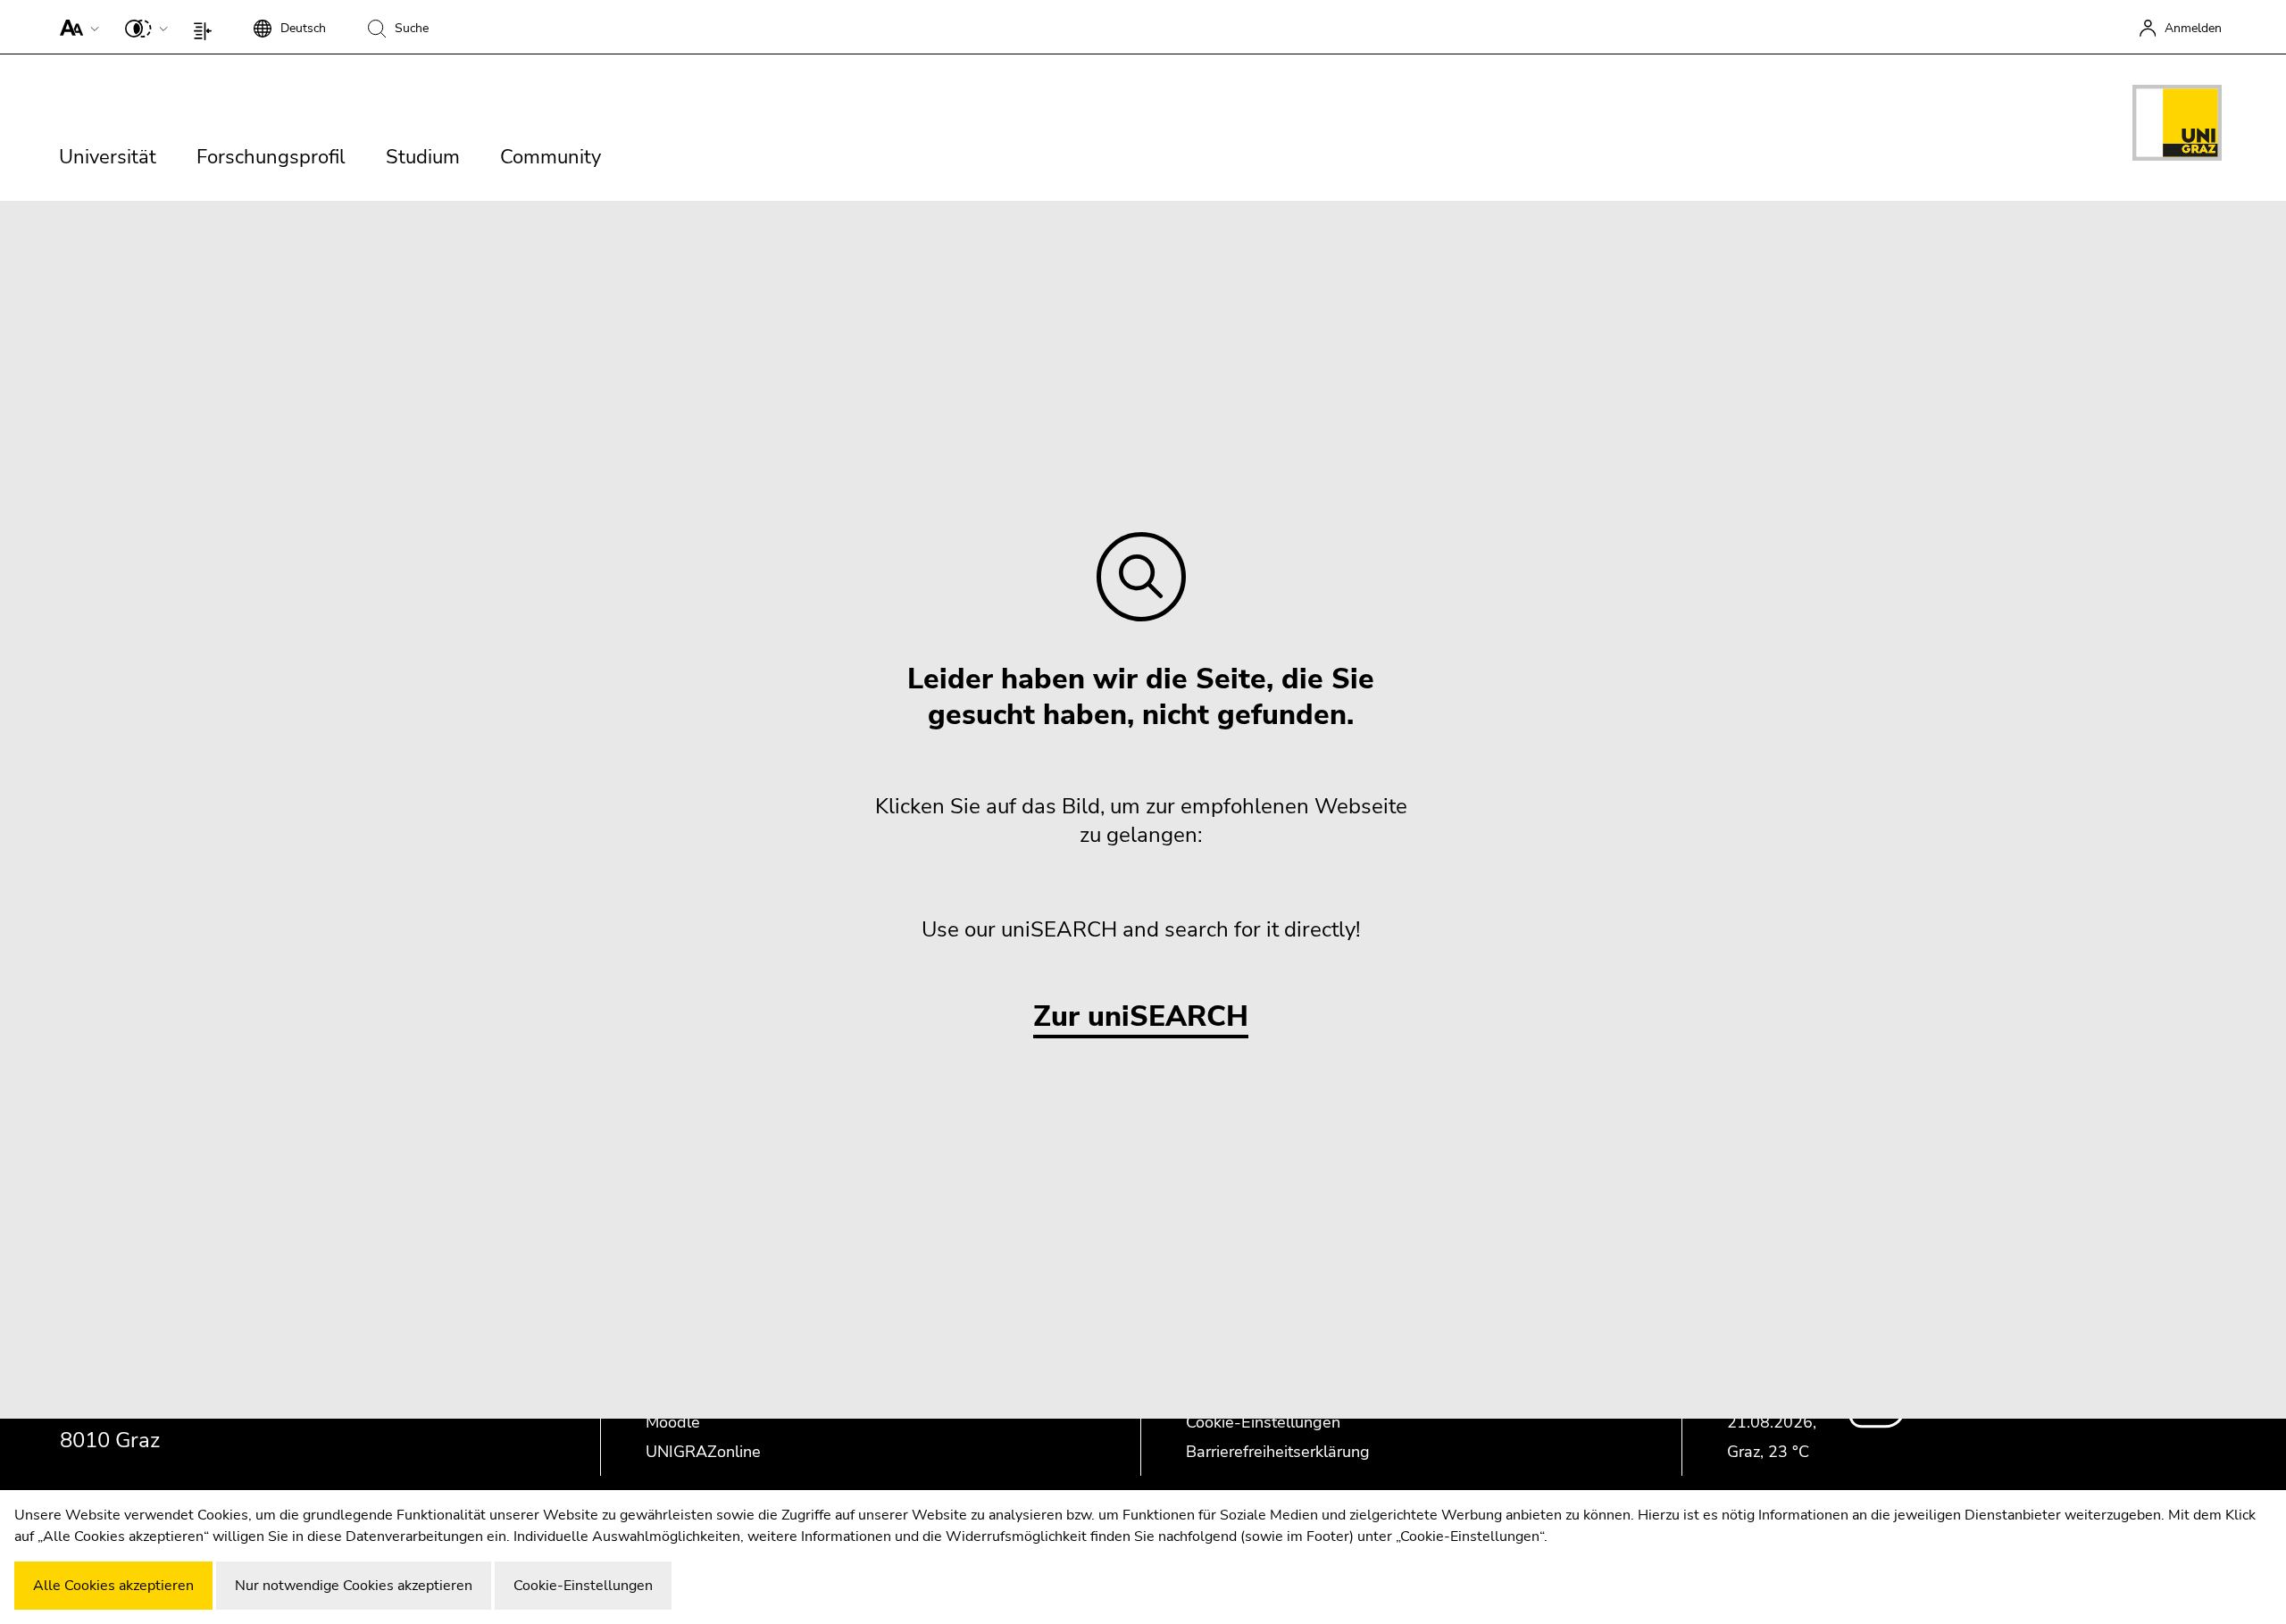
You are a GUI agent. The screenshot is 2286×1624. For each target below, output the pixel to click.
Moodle (673, 1422)
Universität (108, 157)
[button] (75, 27)
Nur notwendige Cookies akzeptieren (354, 1586)
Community (551, 157)
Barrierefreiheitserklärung (1278, 1452)
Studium (423, 157)
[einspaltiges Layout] (207, 27)
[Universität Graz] (2177, 126)
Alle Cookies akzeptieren (113, 1586)
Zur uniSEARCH (1141, 1017)
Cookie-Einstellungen (1263, 1422)
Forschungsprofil (271, 157)
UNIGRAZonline (703, 1452)
